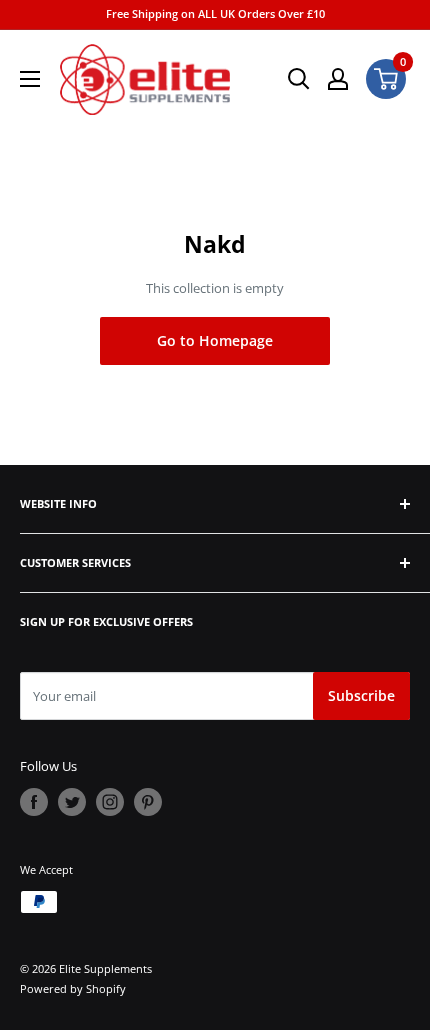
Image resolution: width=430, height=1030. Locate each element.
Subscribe (361, 695)
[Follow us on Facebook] (34, 802)
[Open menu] (30, 79)
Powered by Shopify (73, 988)
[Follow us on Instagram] (110, 802)
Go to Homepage (215, 340)
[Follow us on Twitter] (72, 802)
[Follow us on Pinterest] (148, 802)
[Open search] (299, 79)
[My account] (338, 79)
